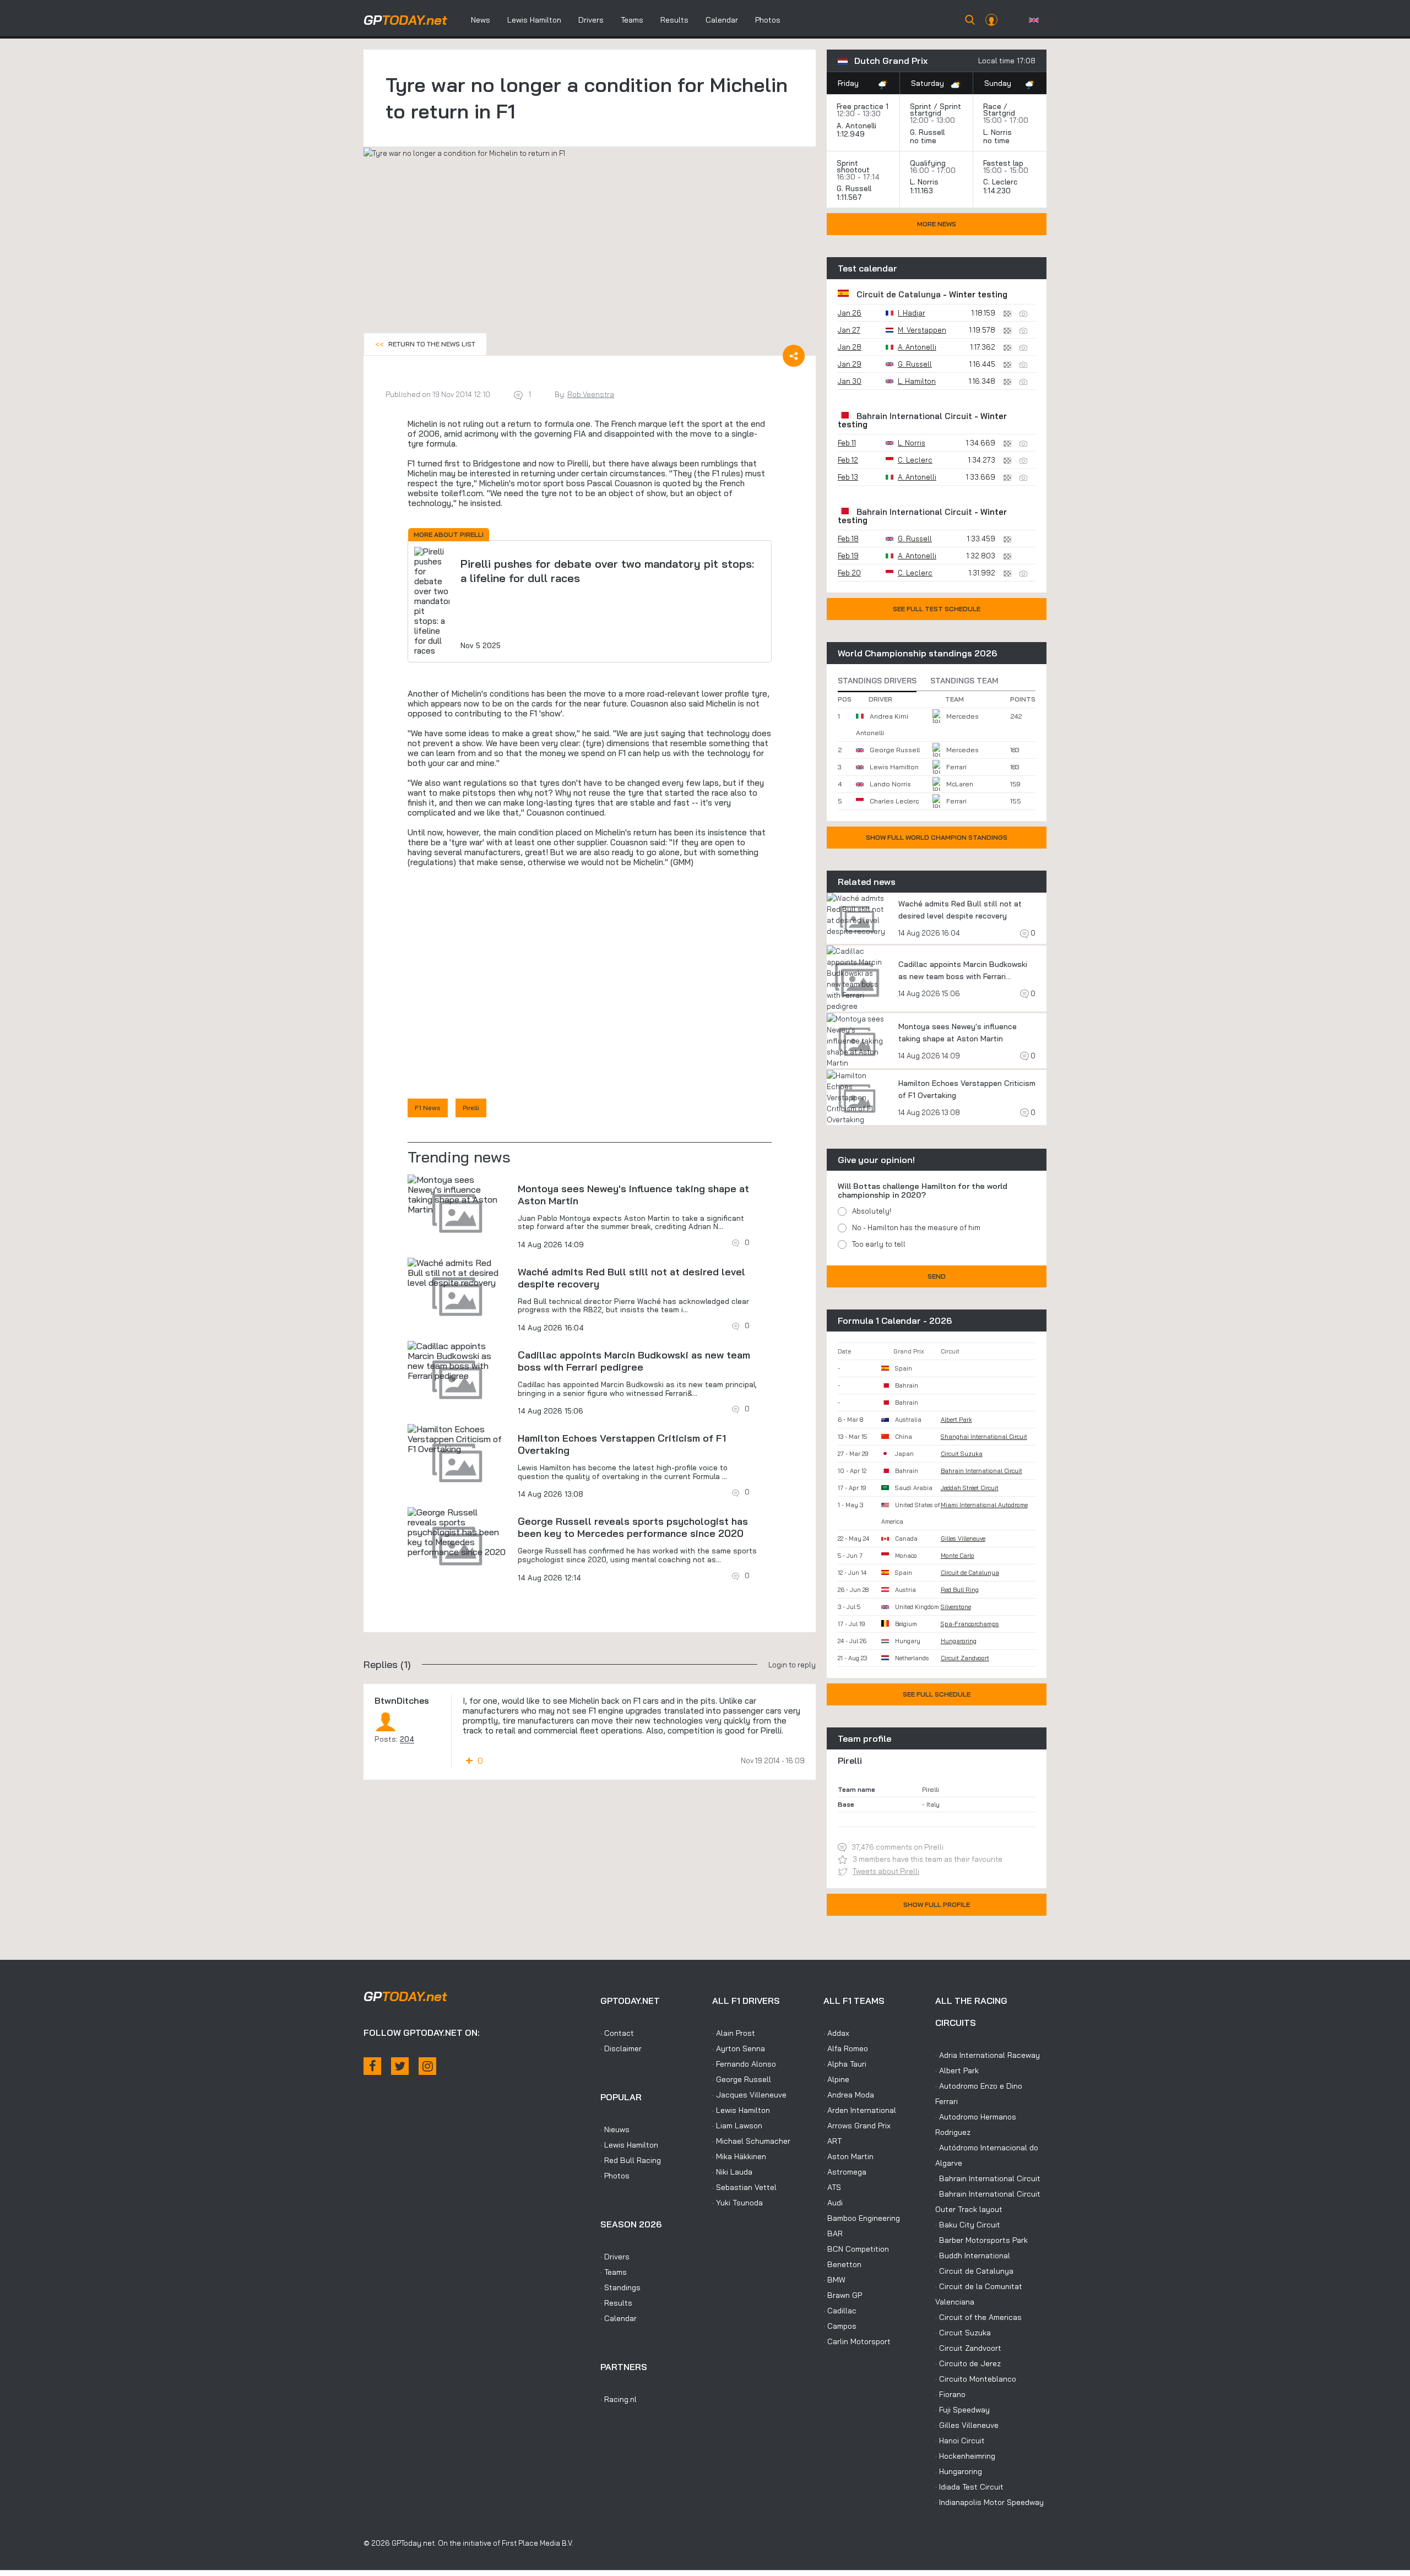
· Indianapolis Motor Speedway (989, 2502)
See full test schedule (937, 609)
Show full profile (937, 1904)
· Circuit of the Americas (978, 2317)
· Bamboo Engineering (862, 2218)
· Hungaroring (959, 2471)
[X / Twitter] (400, 2066)
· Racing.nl (619, 2399)
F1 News (428, 1108)
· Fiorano (950, 2394)
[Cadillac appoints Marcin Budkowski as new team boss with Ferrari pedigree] (457, 1361)
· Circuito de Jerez (968, 2363)
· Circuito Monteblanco (976, 2379)
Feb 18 (848, 539)
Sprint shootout (853, 166)
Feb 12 (848, 460)
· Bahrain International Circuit (988, 2178)
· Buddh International (973, 2256)
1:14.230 (998, 191)
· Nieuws (615, 2129)
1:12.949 (852, 134)
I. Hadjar (912, 313)
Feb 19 (848, 556)
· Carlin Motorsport (857, 2341)
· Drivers (615, 2257)
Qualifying (928, 163)
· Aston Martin (848, 2156)
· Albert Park (957, 2070)
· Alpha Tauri (845, 2064)
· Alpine (836, 2079)
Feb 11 (847, 443)
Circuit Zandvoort (965, 1658)
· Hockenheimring (965, 2456)
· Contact (617, 2033)
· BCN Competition (856, 2249)
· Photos (615, 2176)
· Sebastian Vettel (744, 2187)
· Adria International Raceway (988, 2055)
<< (425, 344)
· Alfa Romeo (846, 2048)
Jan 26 (850, 313)
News (481, 20)
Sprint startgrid (936, 110)
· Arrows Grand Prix (857, 2126)
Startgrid (999, 113)
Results (674, 20)
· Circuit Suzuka (963, 2333)
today (405, 20)
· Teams (614, 2272)
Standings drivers (877, 681)
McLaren (960, 784)
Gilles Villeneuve (963, 1539)
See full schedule (937, 1694)
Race (992, 106)
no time (924, 140)
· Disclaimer (621, 2048)
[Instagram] (427, 2066)
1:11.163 (923, 191)
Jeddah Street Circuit (970, 1488)
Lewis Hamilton (534, 20)
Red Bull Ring (960, 1590)
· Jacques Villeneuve (749, 2095)
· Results (616, 2303)
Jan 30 (850, 381)
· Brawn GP (843, 2295)
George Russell (895, 750)
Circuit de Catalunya (899, 294)
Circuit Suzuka (962, 1454)
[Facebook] (372, 2066)
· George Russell (742, 2079)
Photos (768, 20)
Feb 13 (848, 477)
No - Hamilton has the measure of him (916, 1227)
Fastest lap (1003, 163)
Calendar (722, 20)
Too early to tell (879, 1244)
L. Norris (997, 132)
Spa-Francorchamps (970, 1624)
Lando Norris (890, 784)
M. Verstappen (922, 330)
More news (937, 224)
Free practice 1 (863, 106)
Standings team (964, 681)
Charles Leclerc (894, 801)
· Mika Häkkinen (739, 2156)
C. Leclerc (1000, 182)
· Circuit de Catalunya (974, 2271)
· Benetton (842, 2264)
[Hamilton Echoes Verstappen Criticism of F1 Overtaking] (457, 1439)
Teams (632, 20)
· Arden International (860, 2110)
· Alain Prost (734, 2033)
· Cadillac (840, 2311)
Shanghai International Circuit (984, 1437)
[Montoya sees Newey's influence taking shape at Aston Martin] (457, 1194)
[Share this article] (794, 356)
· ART (833, 2141)
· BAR (833, 2233)
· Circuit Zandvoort (968, 2348)
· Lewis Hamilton (629, 2145)
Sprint (921, 106)
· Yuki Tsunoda (737, 2203)
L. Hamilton (917, 381)
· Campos (840, 2326)
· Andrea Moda (849, 2095)
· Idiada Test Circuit (969, 2487)
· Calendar (619, 2318)
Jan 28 (850, 347)
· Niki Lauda (732, 2172)
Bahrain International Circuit (914, 416)
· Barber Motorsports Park (981, 2240)
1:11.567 (850, 197)
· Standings (620, 2287)
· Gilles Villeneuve (967, 2425)
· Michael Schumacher (751, 2141)
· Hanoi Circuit (960, 2441)
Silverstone (956, 1607)
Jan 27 (849, 330)
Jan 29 (850, 364)
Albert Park (956, 1420)
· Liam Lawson (737, 2126)
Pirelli (471, 1108)
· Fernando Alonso (744, 2064)
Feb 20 (849, 573)
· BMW (834, 2280)
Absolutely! (872, 1211)
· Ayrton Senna (739, 2048)
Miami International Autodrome (984, 1505)
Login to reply (792, 1665)
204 (407, 1739)
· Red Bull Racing (631, 2160)
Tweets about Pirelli (886, 1871)
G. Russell (927, 132)
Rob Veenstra (591, 394)
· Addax (836, 2033)
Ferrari (956, 767)
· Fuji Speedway (962, 2410)
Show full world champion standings (937, 837)
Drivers (591, 20)
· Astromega (845, 2172)
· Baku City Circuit (968, 2225)
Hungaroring (959, 1641)
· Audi (833, 2203)
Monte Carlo (958, 1556)
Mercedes (962, 716)
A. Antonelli (856, 126)
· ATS (832, 2187)
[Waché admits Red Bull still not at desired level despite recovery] (457, 1273)
